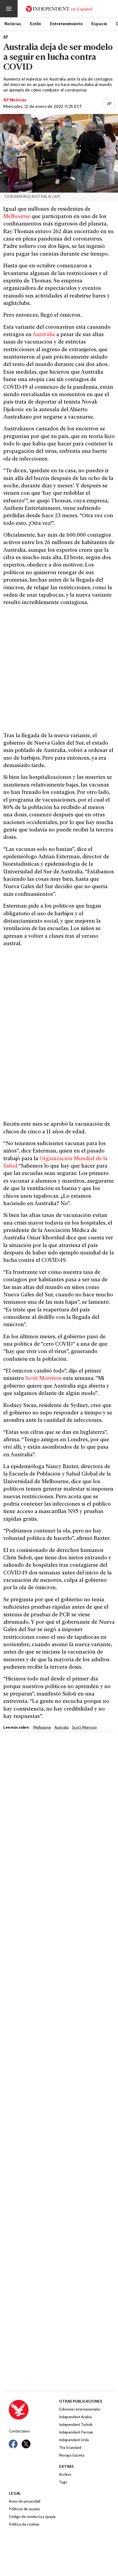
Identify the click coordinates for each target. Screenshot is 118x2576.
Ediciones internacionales (80, 2410)
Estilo (36, 24)
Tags (63, 2482)
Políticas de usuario (24, 2509)
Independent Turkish (76, 2425)
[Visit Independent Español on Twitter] (26, 2444)
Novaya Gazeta (72, 2456)
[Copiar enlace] (109, 104)
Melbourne (17, 217)
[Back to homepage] (34, 2410)
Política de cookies (24, 2525)
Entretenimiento (66, 24)
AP (6, 37)
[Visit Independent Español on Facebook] (13, 2444)
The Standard (70, 2448)
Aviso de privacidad (25, 2502)
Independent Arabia (75, 2417)
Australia (44, 335)
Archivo (65, 2475)
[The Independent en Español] (59, 9)
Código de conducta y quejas (32, 2517)
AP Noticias (15, 100)
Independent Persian (76, 2433)
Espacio (99, 24)
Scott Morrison (43, 1379)
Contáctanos (19, 2431)
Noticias (13, 24)
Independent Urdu (74, 2440)
